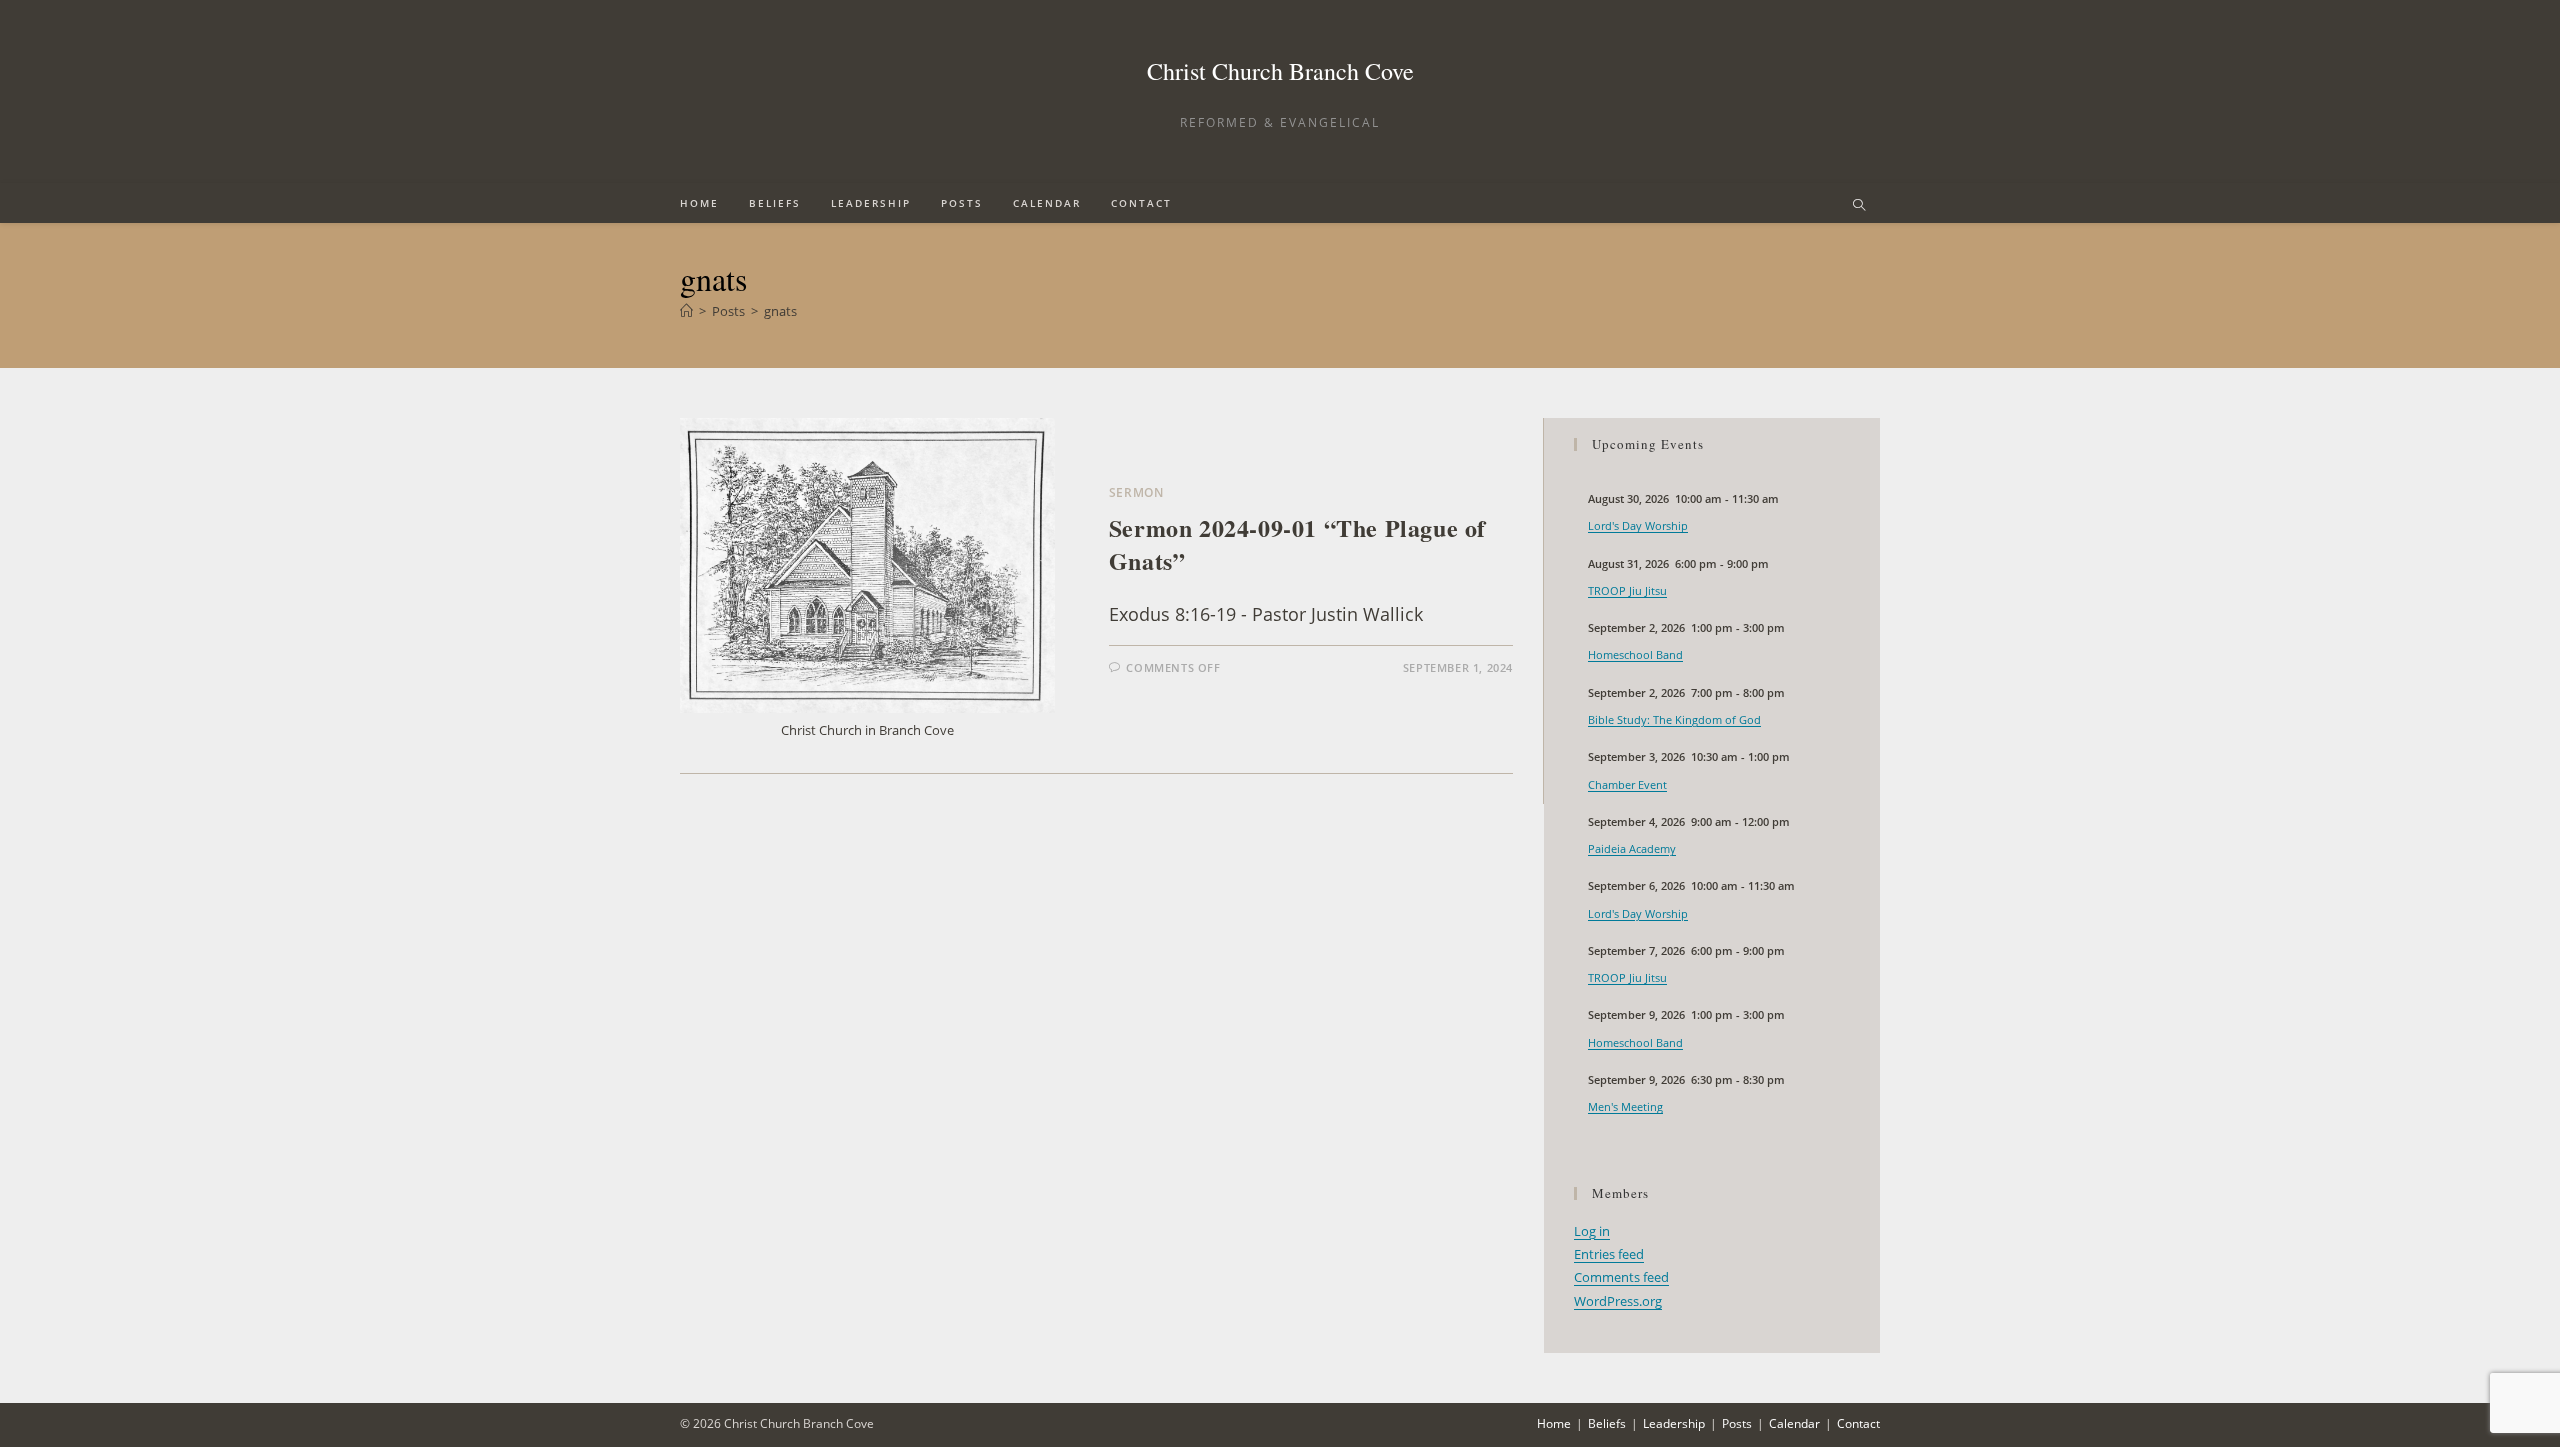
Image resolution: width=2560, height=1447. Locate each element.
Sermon (1136, 492)
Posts (1737, 1423)
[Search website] (1859, 206)
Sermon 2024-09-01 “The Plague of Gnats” (1297, 544)
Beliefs (1607, 1423)
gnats (780, 311)
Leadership (1674, 1423)
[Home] (686, 311)
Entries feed (1609, 1254)
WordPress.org (1618, 1301)
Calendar (1794, 1423)
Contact (1858, 1423)
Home (1554, 1423)
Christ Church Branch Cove (1280, 71)
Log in (1592, 1231)
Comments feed (1621, 1277)
